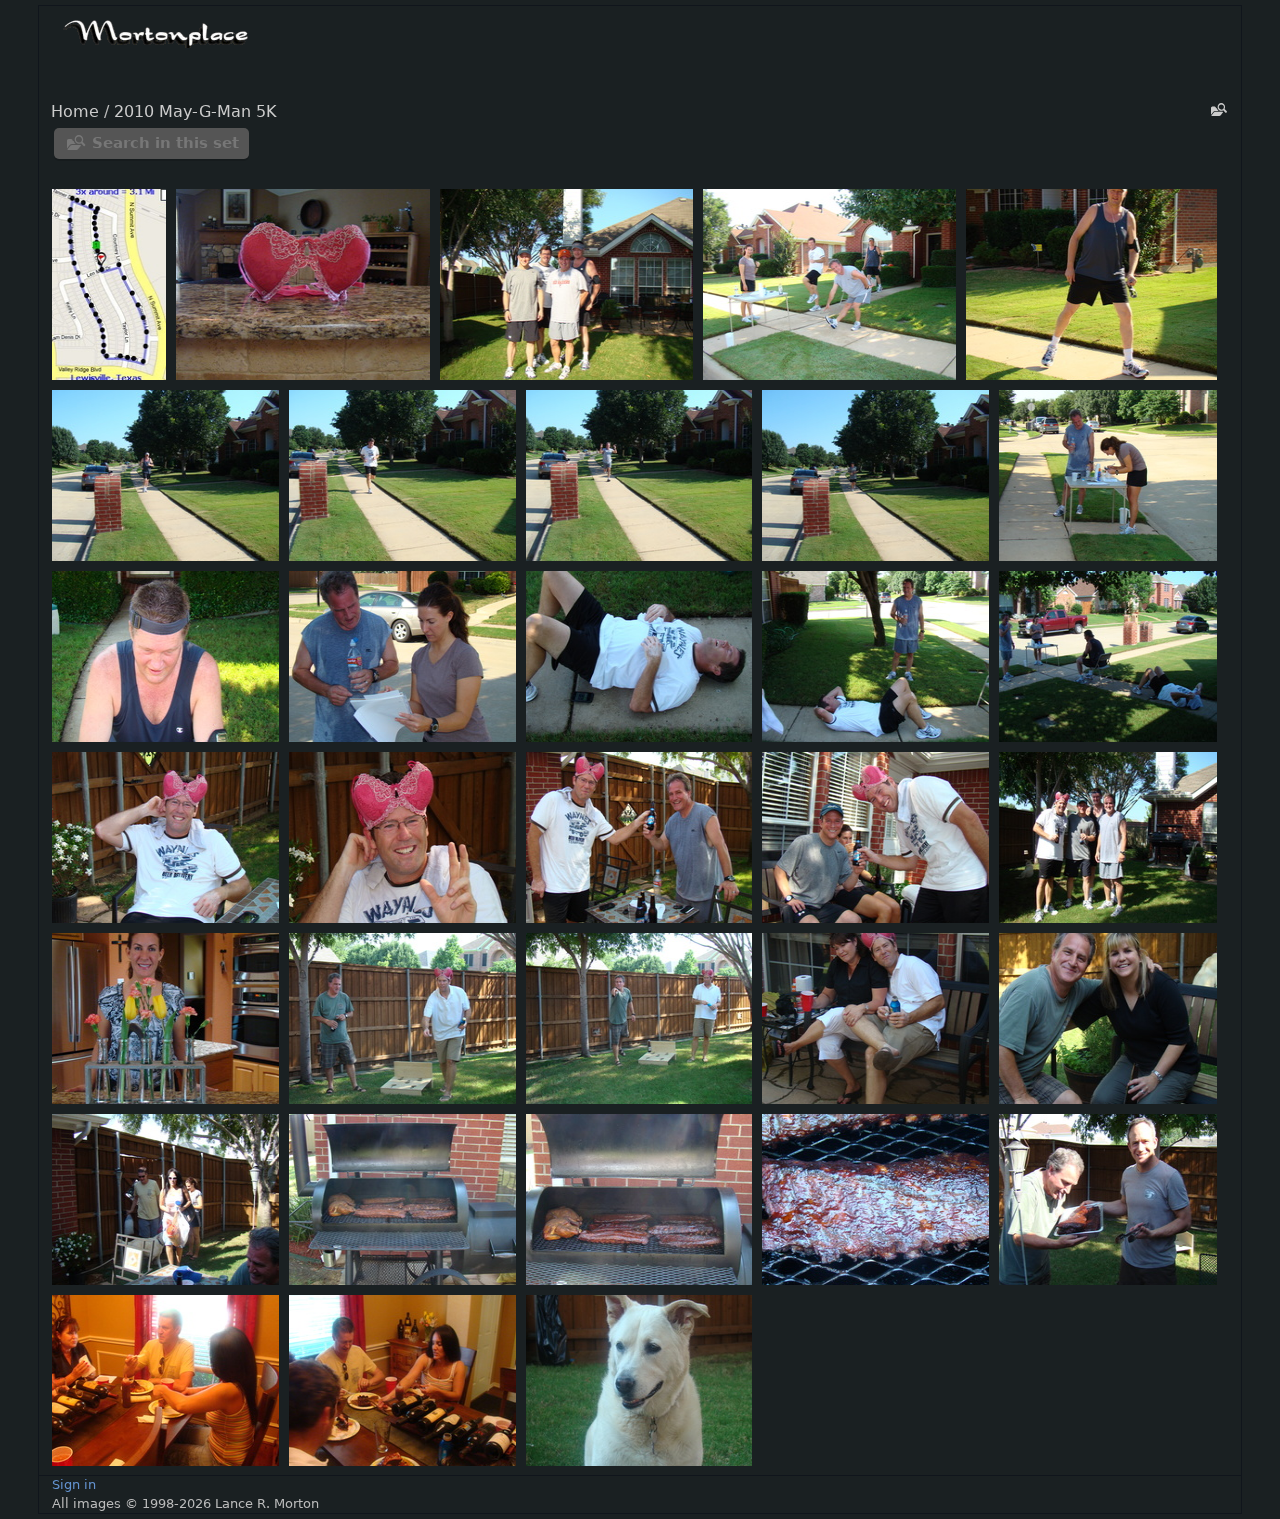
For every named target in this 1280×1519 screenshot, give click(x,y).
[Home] (156, 31)
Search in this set (165, 143)
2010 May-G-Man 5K (195, 112)
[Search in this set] (1217, 109)
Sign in (74, 1484)
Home (75, 112)
